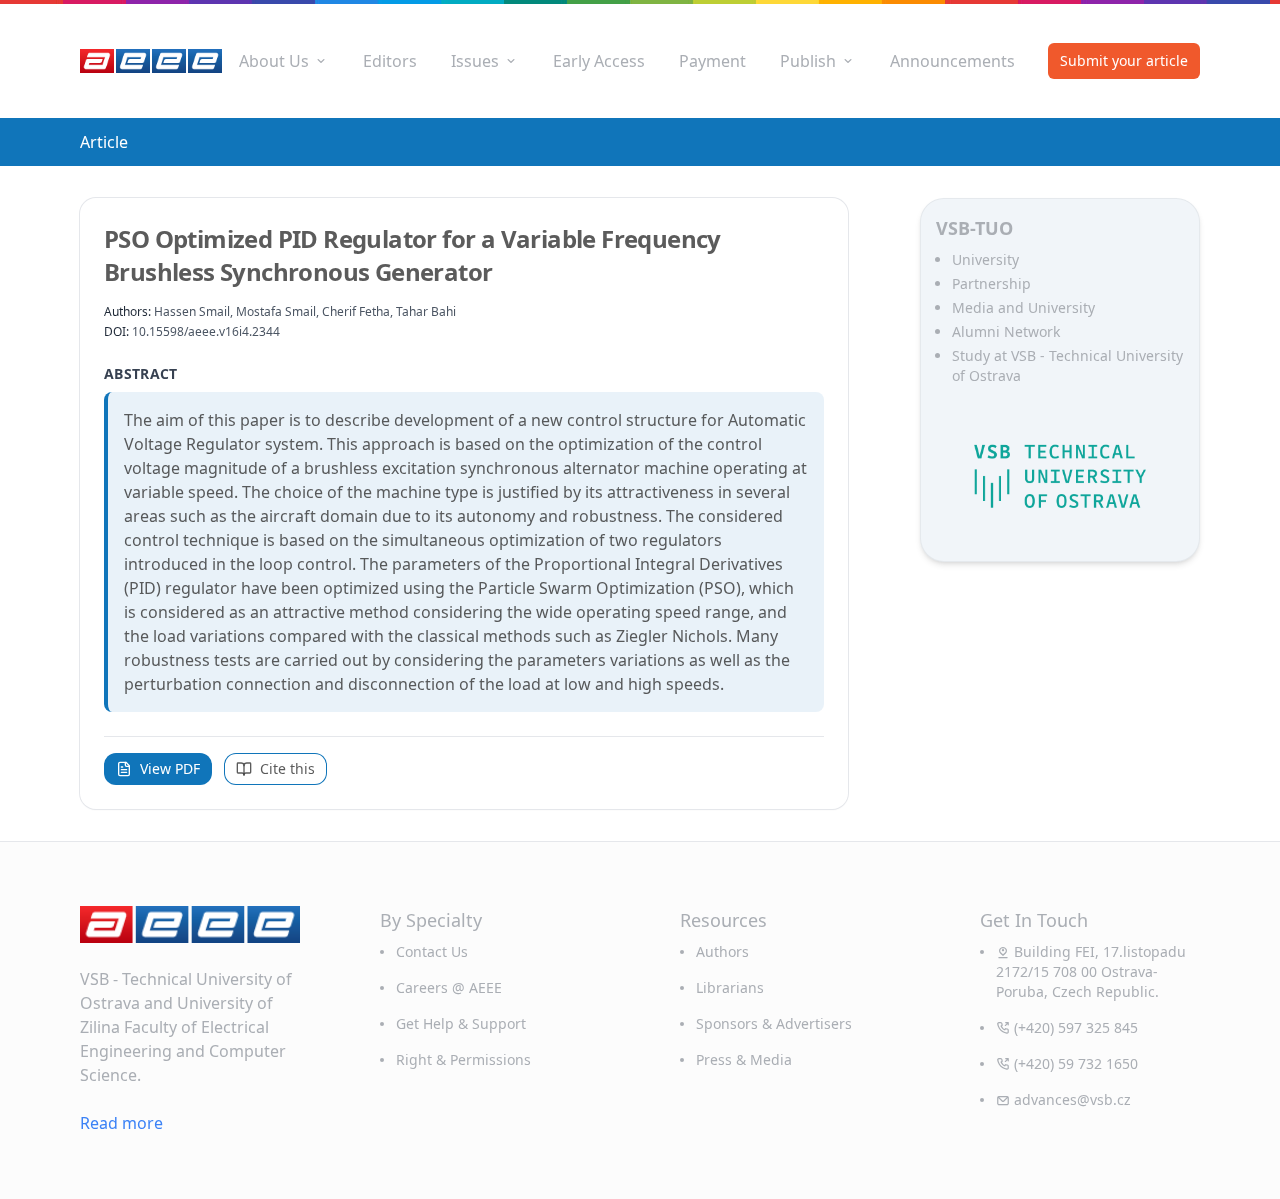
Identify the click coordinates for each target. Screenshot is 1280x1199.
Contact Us (432, 951)
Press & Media (744, 1059)
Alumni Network (1006, 331)
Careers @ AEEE (449, 987)
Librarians (730, 987)
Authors (722, 951)
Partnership (991, 283)
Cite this (287, 768)
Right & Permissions (463, 1059)
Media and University (1023, 307)
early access (599, 61)
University (985, 259)
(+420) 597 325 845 (1076, 1027)
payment (712, 61)
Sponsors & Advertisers (774, 1023)
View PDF (170, 768)
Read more (121, 1123)
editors (390, 61)
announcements (952, 61)
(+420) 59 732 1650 (1076, 1063)
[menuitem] (284, 61)
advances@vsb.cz (1072, 1099)
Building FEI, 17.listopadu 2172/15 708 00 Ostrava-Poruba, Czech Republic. (1091, 971)
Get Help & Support (461, 1023)
